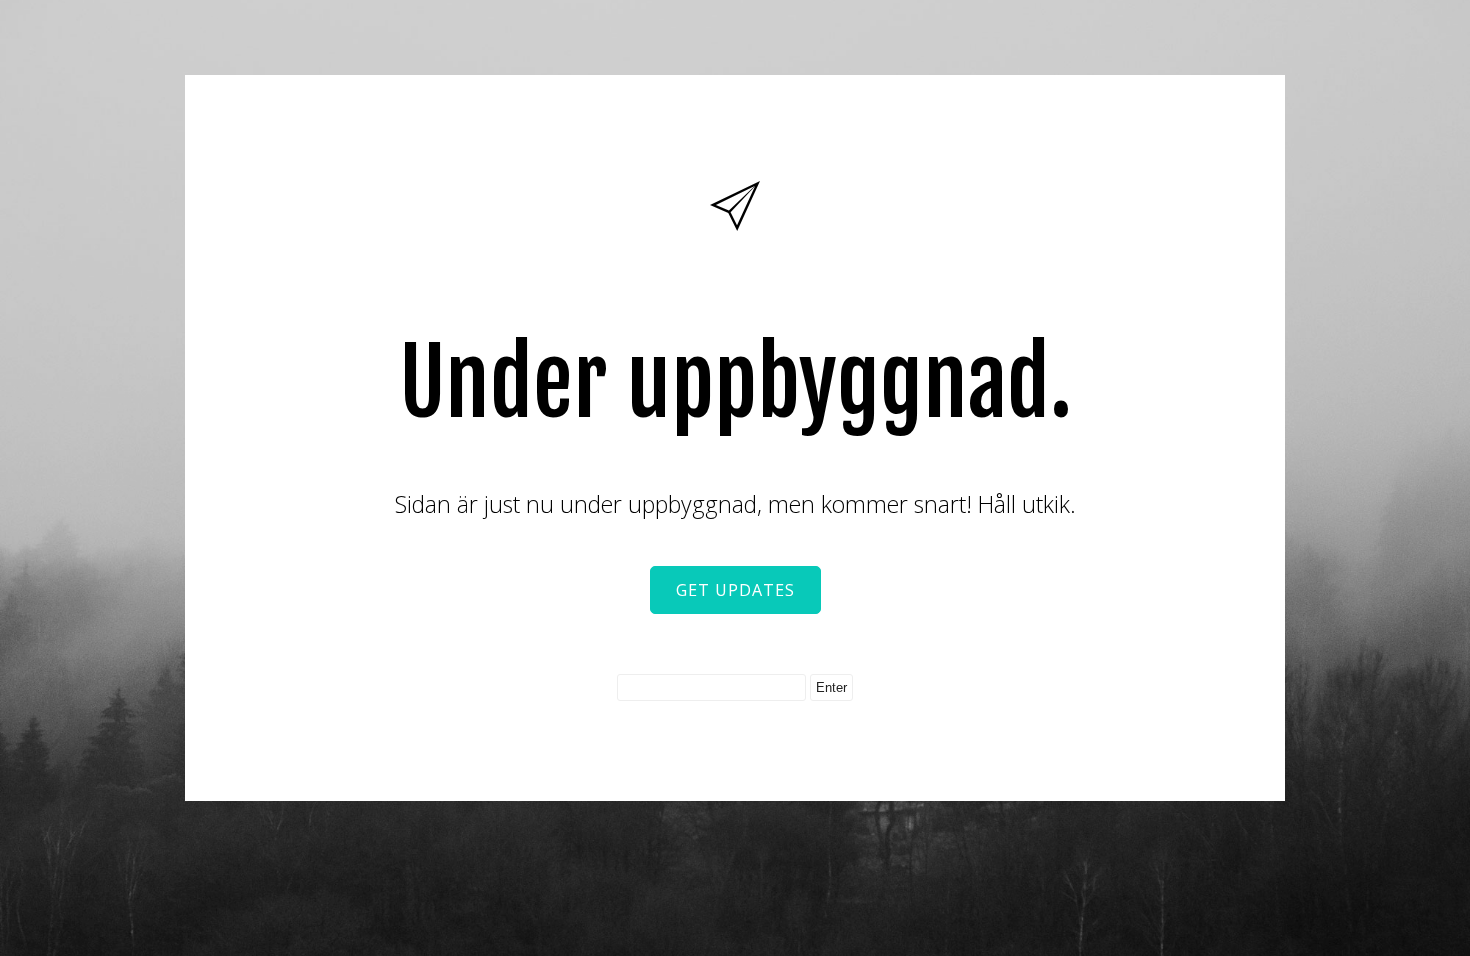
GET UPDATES (735, 590)
